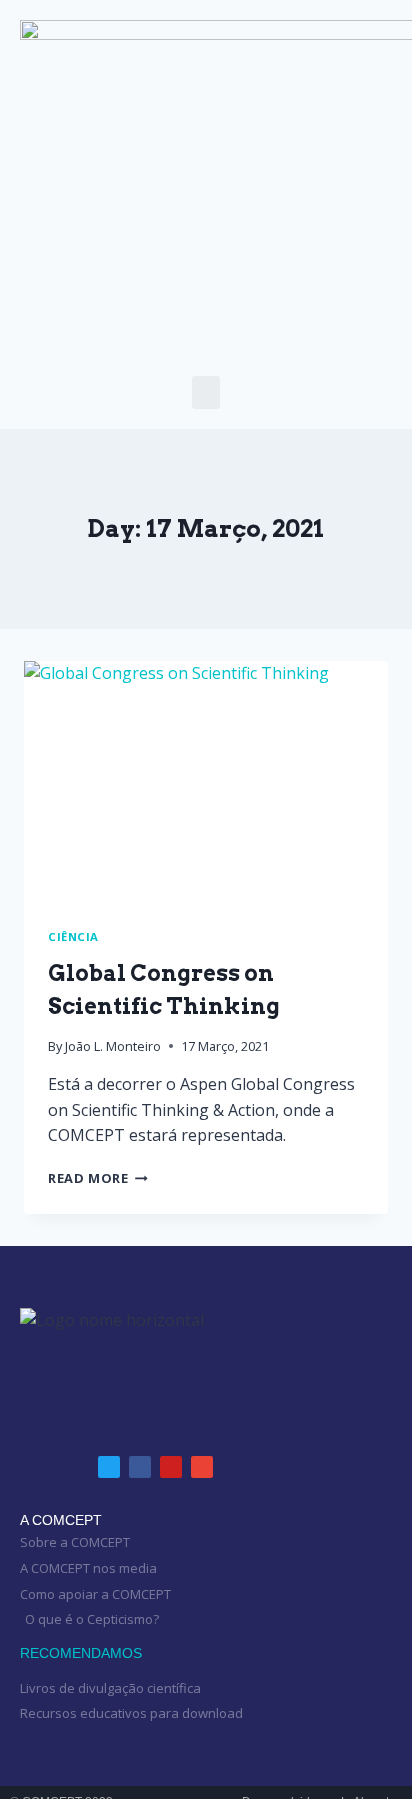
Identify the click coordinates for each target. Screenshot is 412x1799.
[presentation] (206, 782)
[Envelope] (202, 1467)
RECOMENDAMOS (81, 1653)
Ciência (73, 936)
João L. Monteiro (113, 1046)
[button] (206, 392)
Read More (98, 1178)
